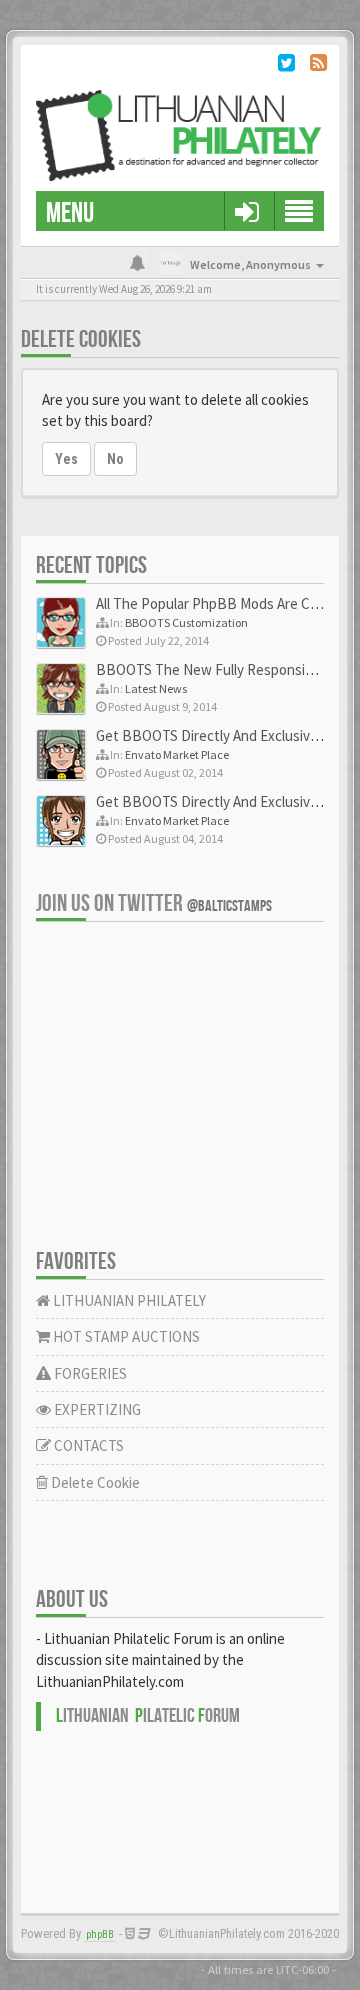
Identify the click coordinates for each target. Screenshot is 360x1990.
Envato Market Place (177, 754)
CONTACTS (87, 1445)
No (115, 459)
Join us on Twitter (154, 903)
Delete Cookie (94, 1482)
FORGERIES (89, 1373)
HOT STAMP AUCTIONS (125, 1336)
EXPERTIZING (96, 1409)
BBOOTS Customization (186, 622)
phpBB (100, 1934)
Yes (66, 459)
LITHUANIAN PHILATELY (128, 1300)
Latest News (156, 688)
